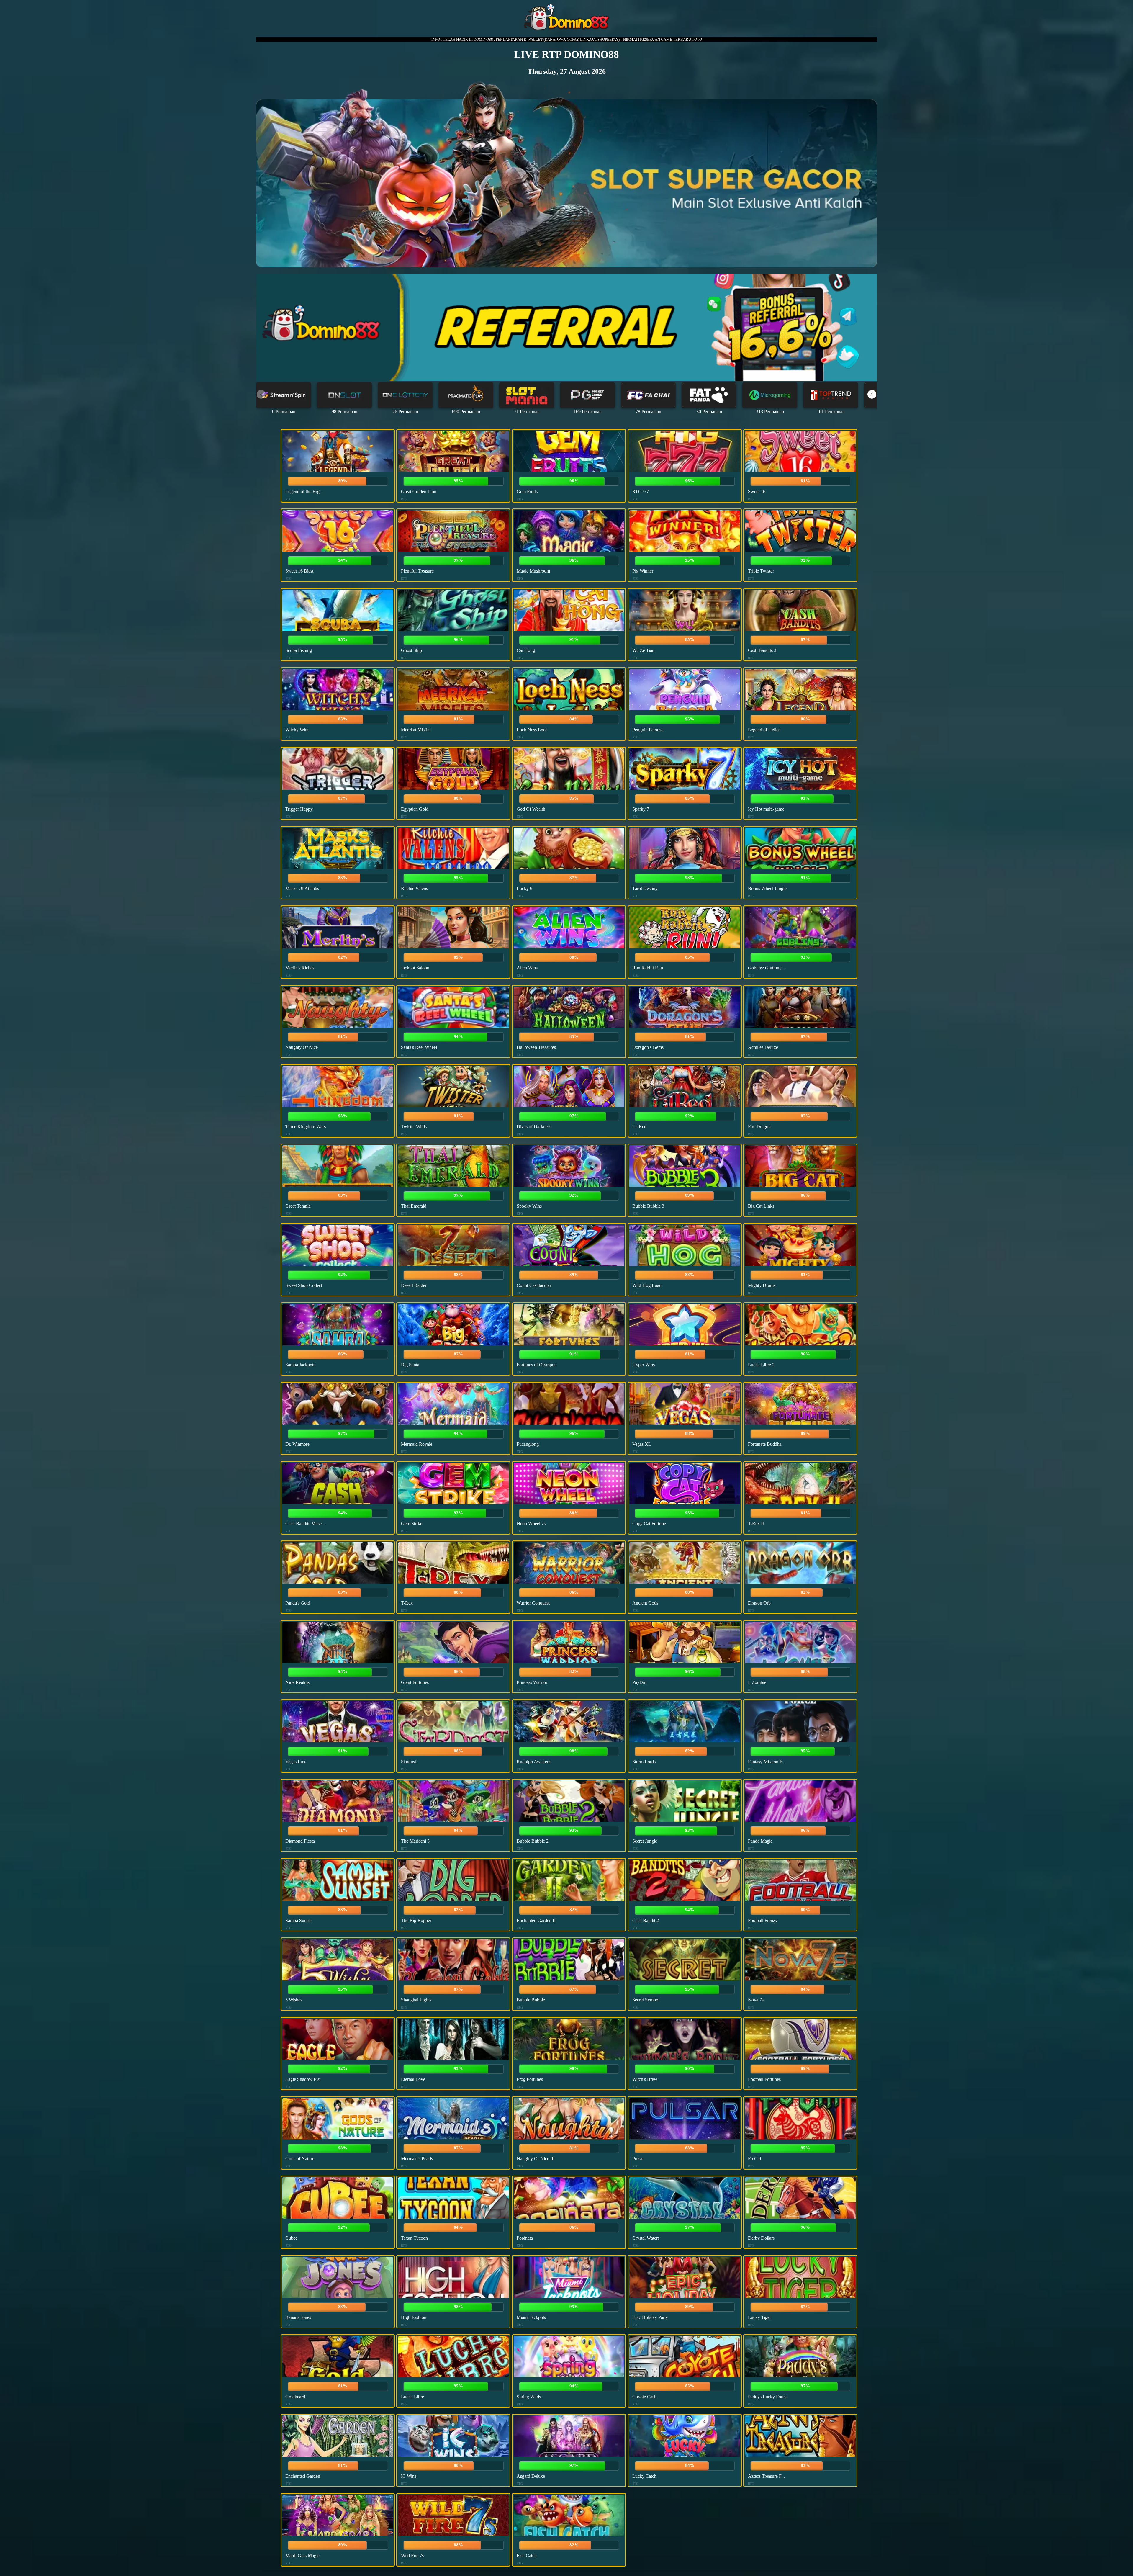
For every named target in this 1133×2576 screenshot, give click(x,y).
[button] (872, 394)
